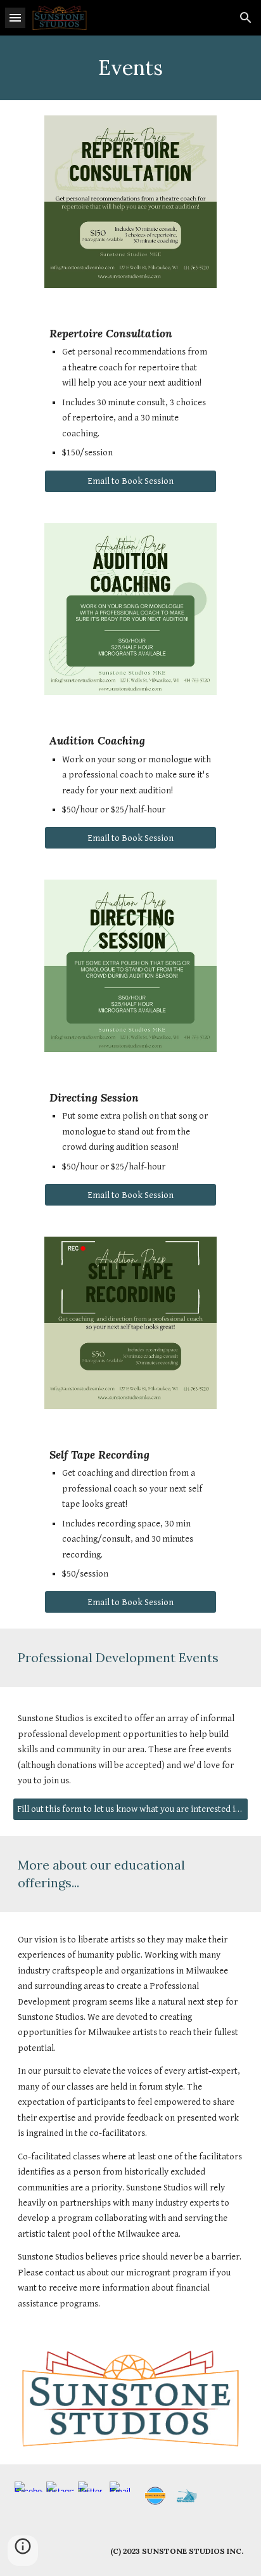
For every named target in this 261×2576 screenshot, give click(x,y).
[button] (15, 17)
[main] (130, 68)
